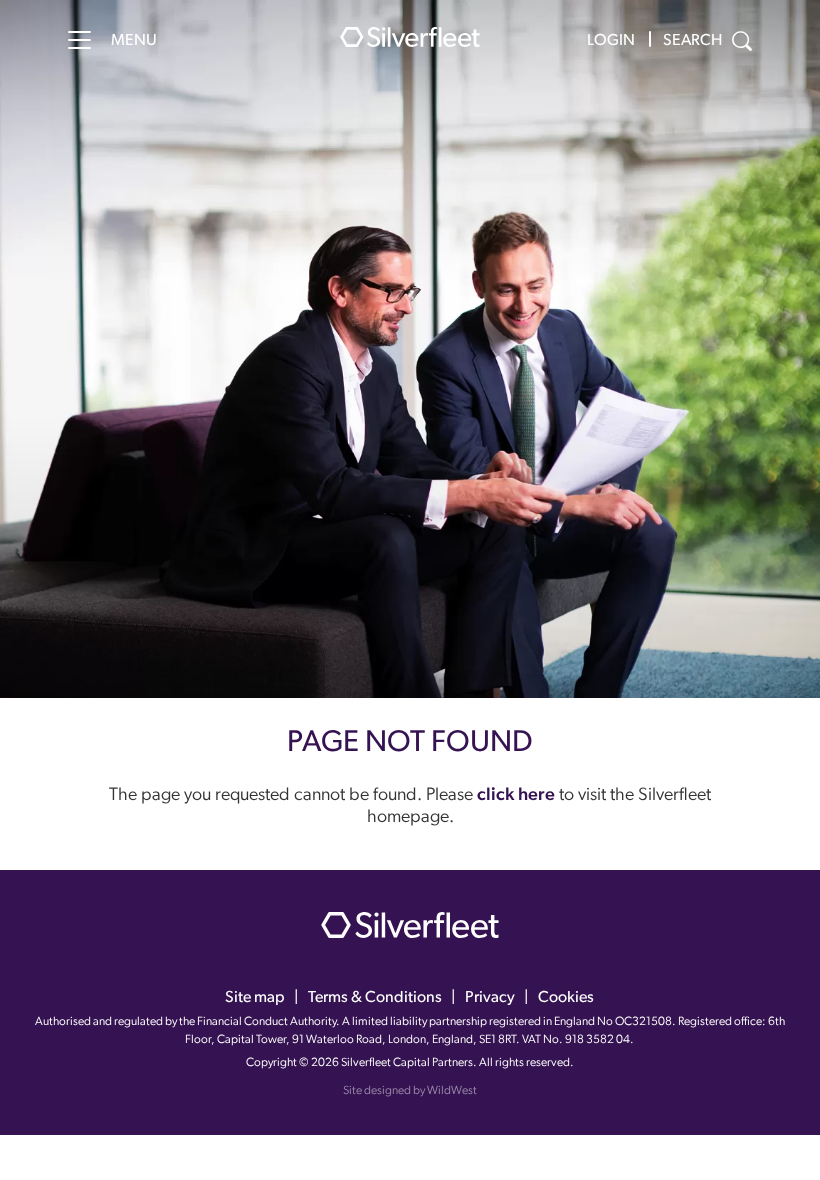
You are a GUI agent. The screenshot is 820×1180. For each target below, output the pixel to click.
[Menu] (79, 40)
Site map (255, 998)
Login (611, 41)
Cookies (566, 998)
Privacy (490, 998)
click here (516, 796)
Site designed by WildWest (410, 1091)
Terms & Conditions (375, 998)
